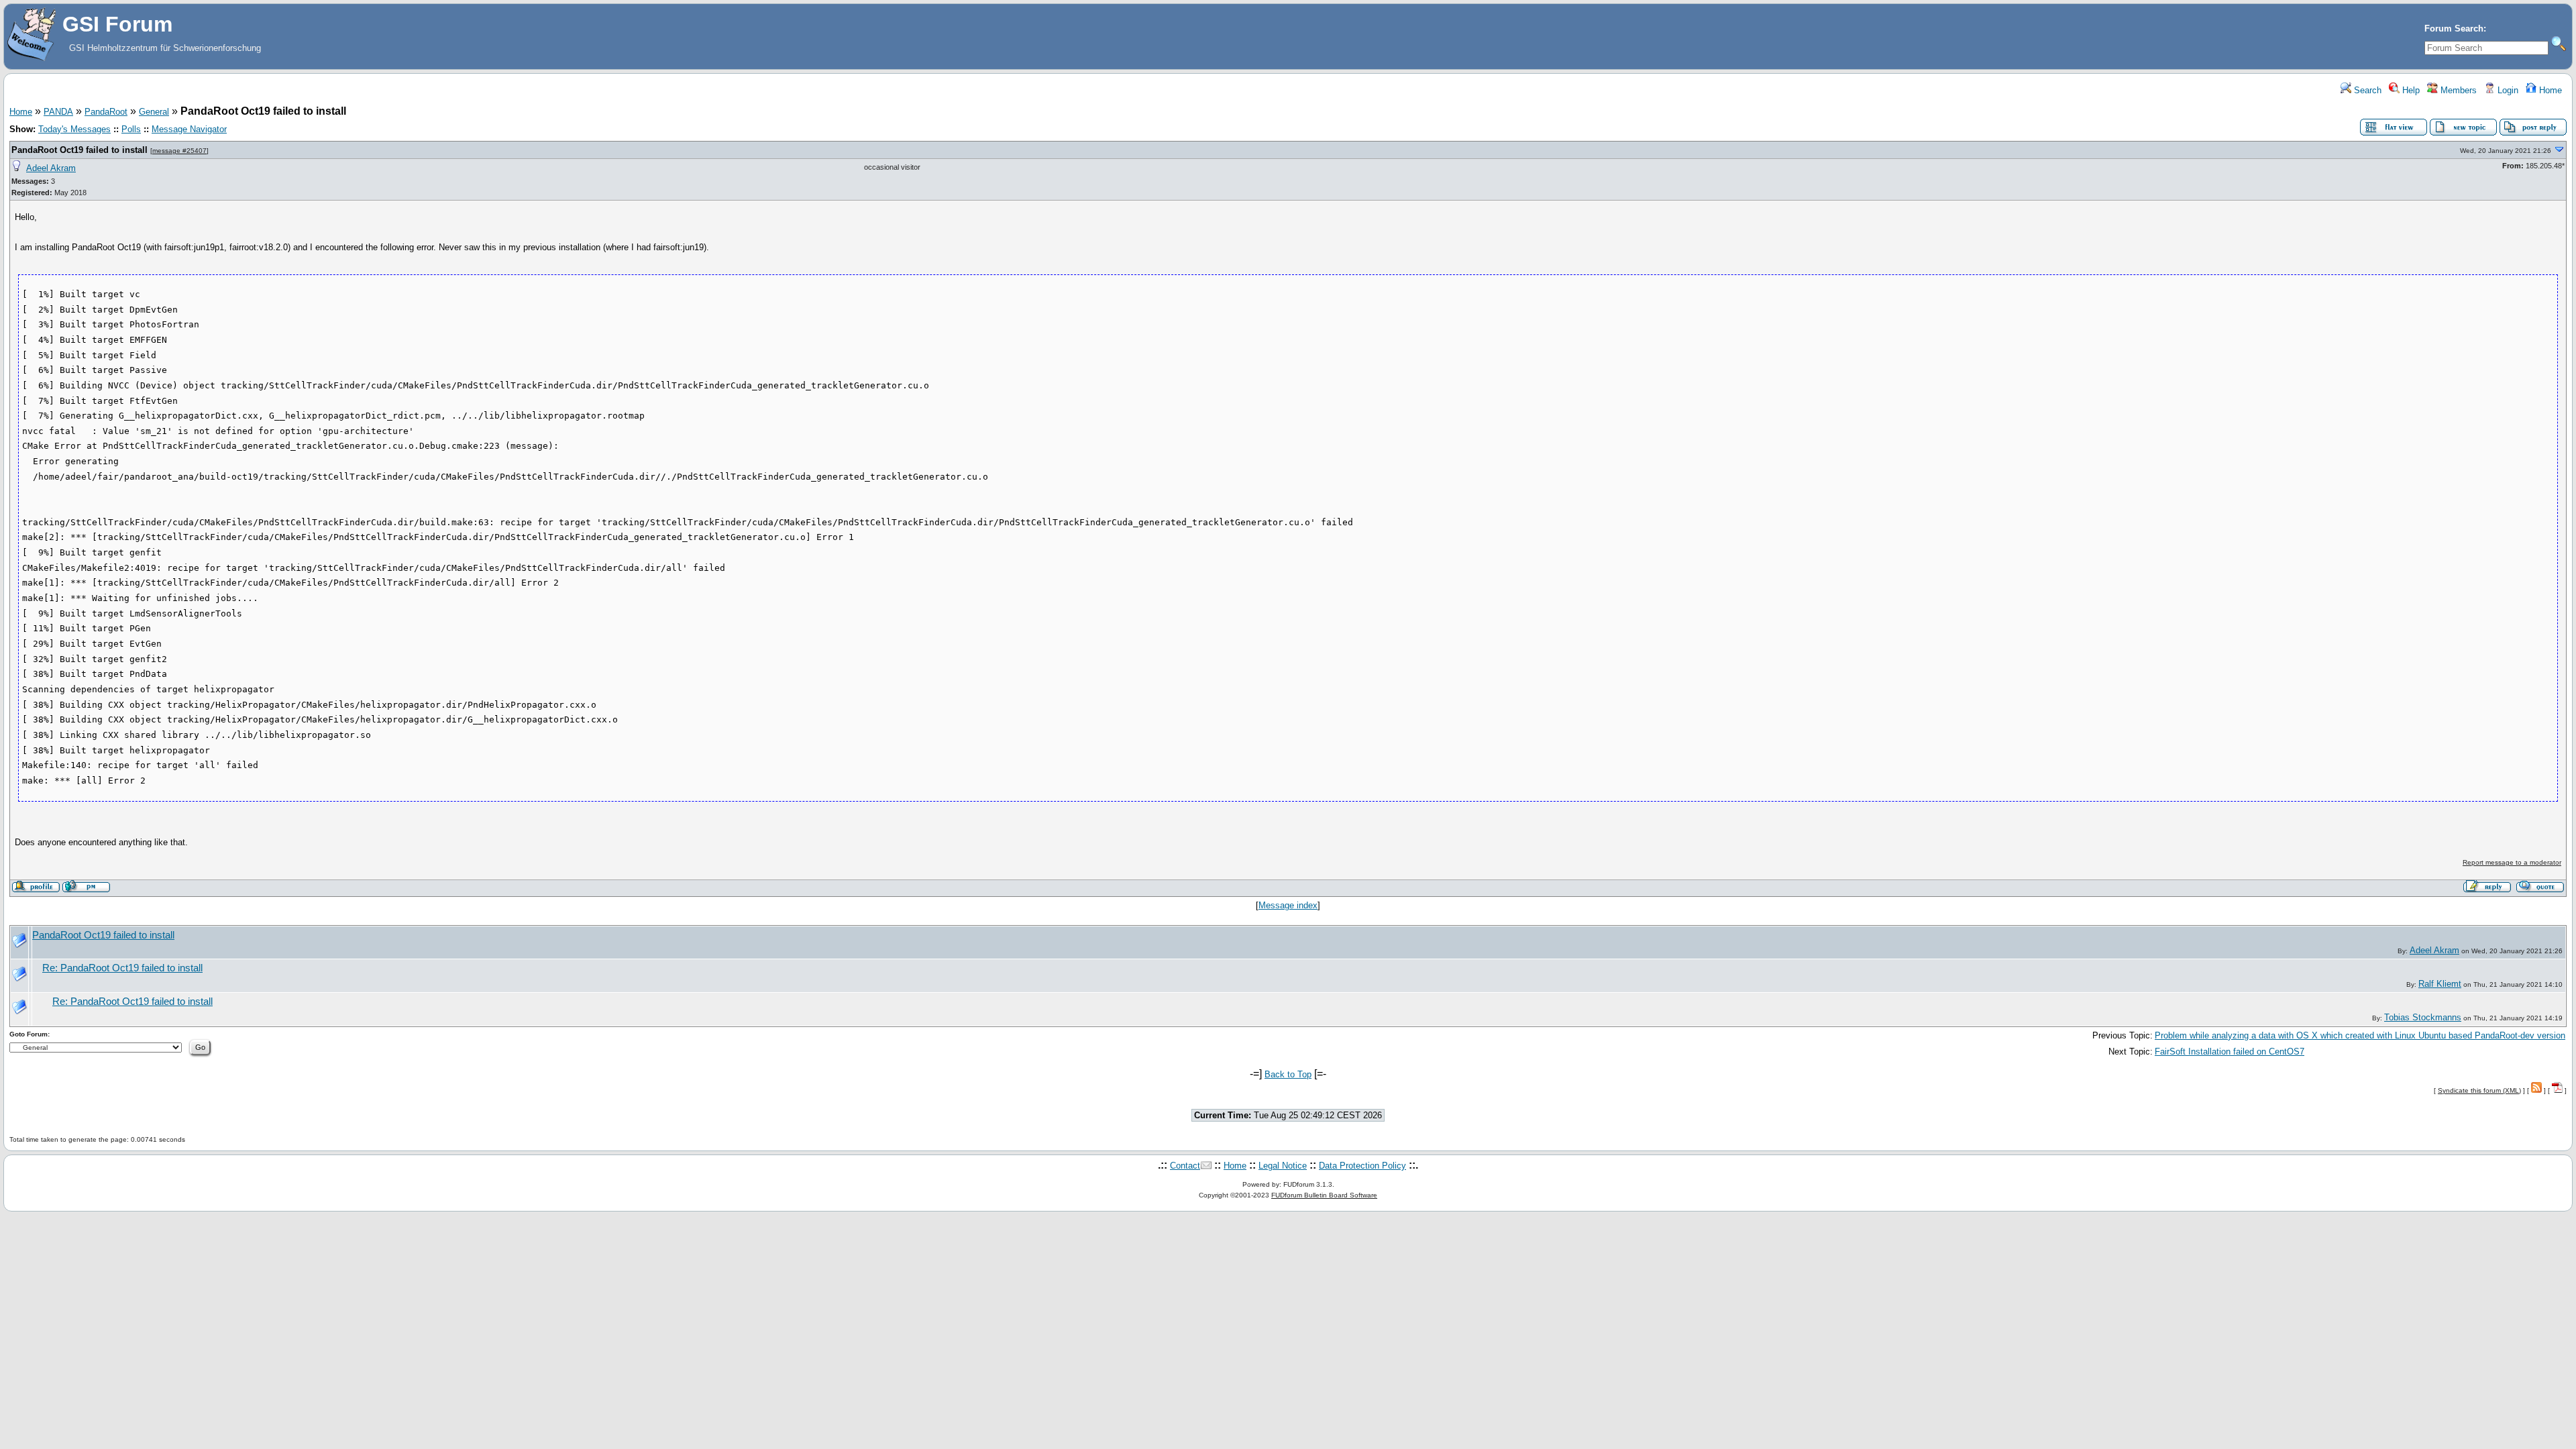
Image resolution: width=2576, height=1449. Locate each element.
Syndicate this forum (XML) (2479, 1090)
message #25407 (179, 151)
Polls (131, 129)
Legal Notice (1283, 1166)
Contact (1185, 1166)
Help (2410, 90)
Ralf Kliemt (2440, 984)
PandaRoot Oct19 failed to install (79, 150)
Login (2507, 90)
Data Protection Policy (1362, 1166)
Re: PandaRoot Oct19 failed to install (122, 968)
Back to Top (1288, 1074)
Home (2549, 90)
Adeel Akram (51, 168)
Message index (1288, 905)
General (154, 112)
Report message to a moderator (2512, 862)
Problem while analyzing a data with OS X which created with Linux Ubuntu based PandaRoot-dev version (2360, 1035)
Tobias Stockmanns (2423, 1017)
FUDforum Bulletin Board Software (1324, 1195)
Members (2457, 90)
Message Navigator (189, 129)
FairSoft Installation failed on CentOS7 (2230, 1052)
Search (2366, 90)
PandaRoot (106, 112)
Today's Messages (74, 129)
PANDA (58, 112)
